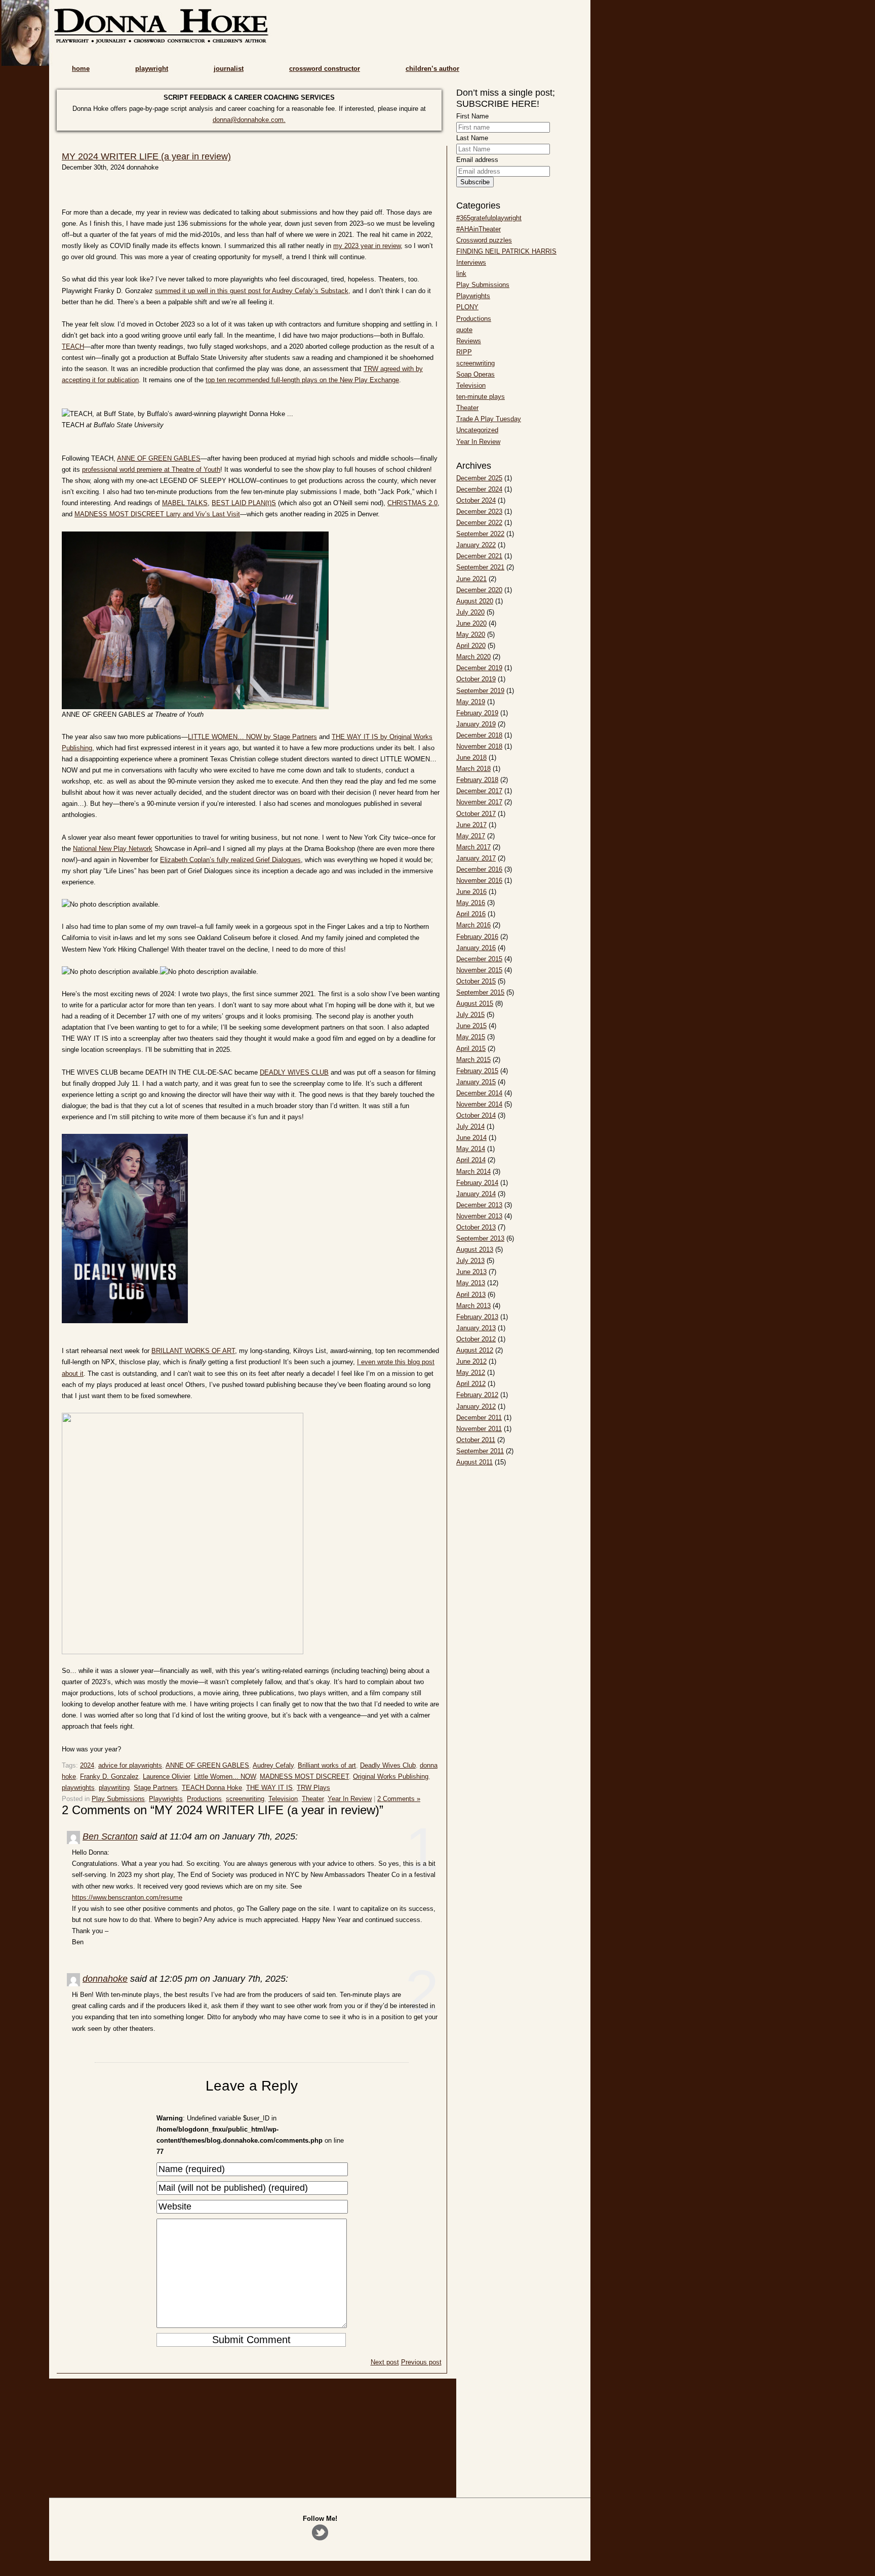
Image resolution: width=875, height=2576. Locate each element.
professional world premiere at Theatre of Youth (151, 469)
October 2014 (476, 1115)
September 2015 (480, 992)
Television (283, 1799)
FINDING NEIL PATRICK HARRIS (506, 251)
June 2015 (471, 1026)
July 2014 (470, 1127)
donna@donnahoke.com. (249, 120)
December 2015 (479, 959)
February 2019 (477, 713)
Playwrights (166, 1799)
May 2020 (471, 635)
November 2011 (479, 1429)
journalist (229, 69)
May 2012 (471, 1373)
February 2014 (477, 1183)
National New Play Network (113, 849)
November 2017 (479, 802)
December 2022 (479, 523)
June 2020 (471, 623)
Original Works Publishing (391, 1776)
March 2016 (473, 925)
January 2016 (476, 948)
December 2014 (479, 1093)
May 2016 (471, 903)
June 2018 (471, 758)
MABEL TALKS (185, 503)
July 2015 (470, 1015)
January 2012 (476, 1406)
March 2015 (473, 1060)
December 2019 (479, 668)
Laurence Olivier (166, 1776)
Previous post (421, 2362)
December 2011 (479, 1418)
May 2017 (471, 836)
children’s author (432, 69)
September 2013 (480, 1238)
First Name (472, 116)
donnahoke (105, 1979)
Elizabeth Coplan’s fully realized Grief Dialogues (230, 860)
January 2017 (476, 858)
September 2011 (480, 1451)
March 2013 (473, 1306)
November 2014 (479, 1104)
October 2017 (476, 814)
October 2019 (476, 679)
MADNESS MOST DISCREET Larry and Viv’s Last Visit (157, 514)
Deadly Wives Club (388, 1765)
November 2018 (479, 746)
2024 (87, 1765)
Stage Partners (156, 1788)
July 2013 (470, 1261)
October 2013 (476, 1227)
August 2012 (475, 1350)
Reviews (469, 341)
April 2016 (471, 914)
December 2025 (479, 478)
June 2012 (471, 1361)
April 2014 (471, 1160)
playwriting (114, 1788)
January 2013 (476, 1328)
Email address (477, 160)
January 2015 (476, 1082)
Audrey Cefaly (273, 1765)
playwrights (78, 1788)
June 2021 (471, 579)
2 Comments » (399, 1799)
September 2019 (480, 691)
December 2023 (479, 512)
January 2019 (476, 724)
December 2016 (479, 869)
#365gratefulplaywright (489, 218)
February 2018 (477, 780)
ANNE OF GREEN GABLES (159, 458)
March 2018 (473, 769)
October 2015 (476, 981)
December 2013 (479, 1205)
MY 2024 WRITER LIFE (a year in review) (146, 156)
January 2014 (476, 1194)
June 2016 (471, 892)
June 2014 (471, 1138)
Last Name (472, 138)
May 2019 (471, 702)
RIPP (464, 352)
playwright (152, 69)
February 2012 (477, 1395)
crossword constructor (325, 69)
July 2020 (470, 612)
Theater (313, 1799)
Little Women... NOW (225, 1776)
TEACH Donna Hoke (212, 1788)
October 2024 (476, 500)
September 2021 (480, 567)
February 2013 (477, 1317)
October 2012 (476, 1339)
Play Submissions (118, 1799)
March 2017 (473, 847)
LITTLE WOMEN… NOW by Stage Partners (252, 737)
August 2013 (475, 1250)
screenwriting (245, 1799)
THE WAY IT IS (269, 1788)
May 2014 (471, 1149)
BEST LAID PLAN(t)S (244, 503)
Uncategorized (477, 430)
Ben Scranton (110, 1836)
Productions (204, 1799)
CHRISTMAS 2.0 (412, 503)
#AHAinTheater (479, 229)
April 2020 (471, 646)
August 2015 (475, 1004)
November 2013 (479, 1216)
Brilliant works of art (327, 1765)
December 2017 (479, 791)
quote (464, 330)
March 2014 (473, 1172)
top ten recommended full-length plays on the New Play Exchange (302, 380)
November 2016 (479, 881)
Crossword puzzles (484, 240)
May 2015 (471, 1037)
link (461, 274)
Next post (385, 2362)
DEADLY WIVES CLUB (294, 1072)
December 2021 (479, 556)
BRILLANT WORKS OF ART (193, 1351)
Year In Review (350, 1799)
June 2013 (471, 1272)
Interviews (471, 262)
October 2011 (476, 1440)
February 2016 (477, 937)
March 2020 (473, 657)
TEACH (73, 346)
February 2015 (477, 1071)
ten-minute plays (481, 397)
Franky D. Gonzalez (109, 1776)
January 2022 (476, 545)
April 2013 (471, 1295)
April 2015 (471, 1049)
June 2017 (471, 825)
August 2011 (474, 1462)
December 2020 (479, 590)
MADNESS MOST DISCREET (304, 1776)
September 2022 (480, 534)
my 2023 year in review (367, 246)
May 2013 (471, 1283)
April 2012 (471, 1384)
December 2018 (479, 735)
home (81, 69)
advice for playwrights (130, 1765)
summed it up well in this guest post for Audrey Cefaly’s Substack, (253, 291)
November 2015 (479, 970)
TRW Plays (313, 1788)
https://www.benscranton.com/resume (127, 1897)
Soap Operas (475, 374)
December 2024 (479, 489)
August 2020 (475, 601)
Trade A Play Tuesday (489, 419)
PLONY (467, 307)
